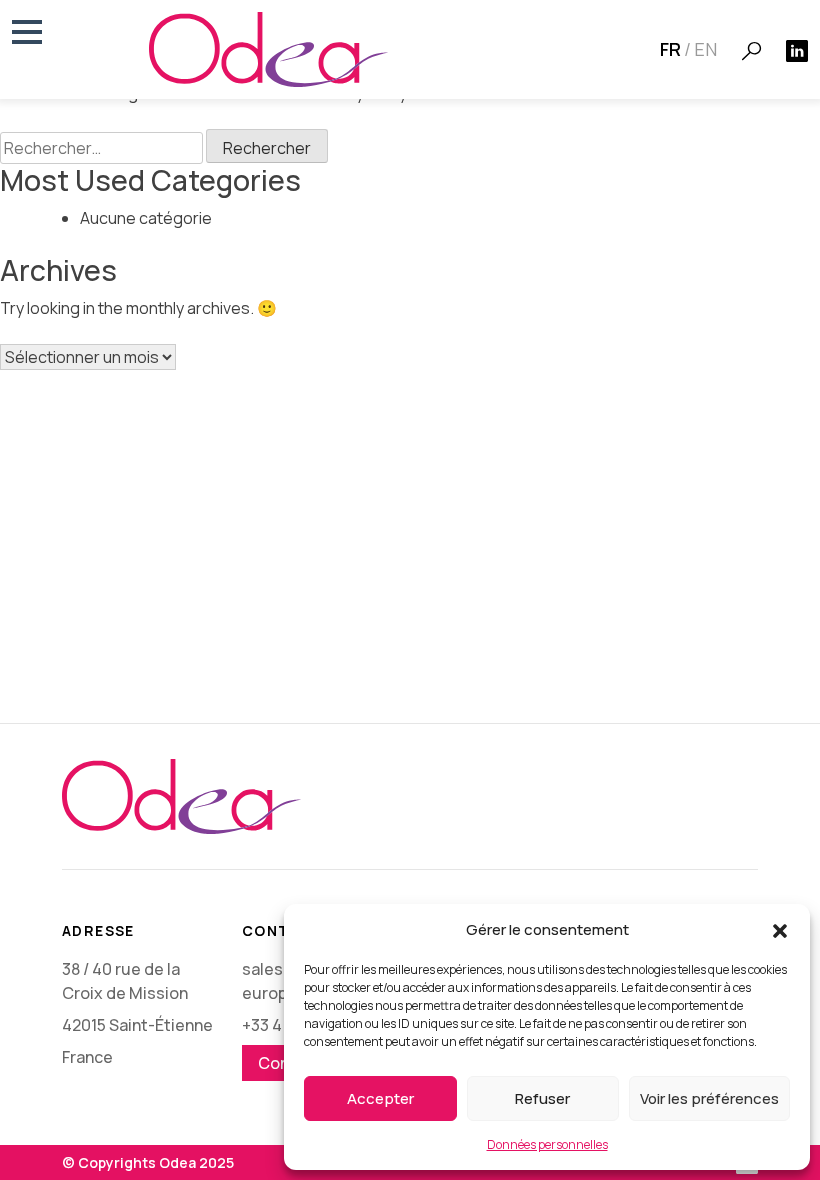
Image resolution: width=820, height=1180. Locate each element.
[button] (780, 930)
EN (705, 49)
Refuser (542, 1098)
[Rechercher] (751, 51)
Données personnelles (547, 1144)
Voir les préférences (709, 1098)
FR (670, 49)
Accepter (380, 1098)
